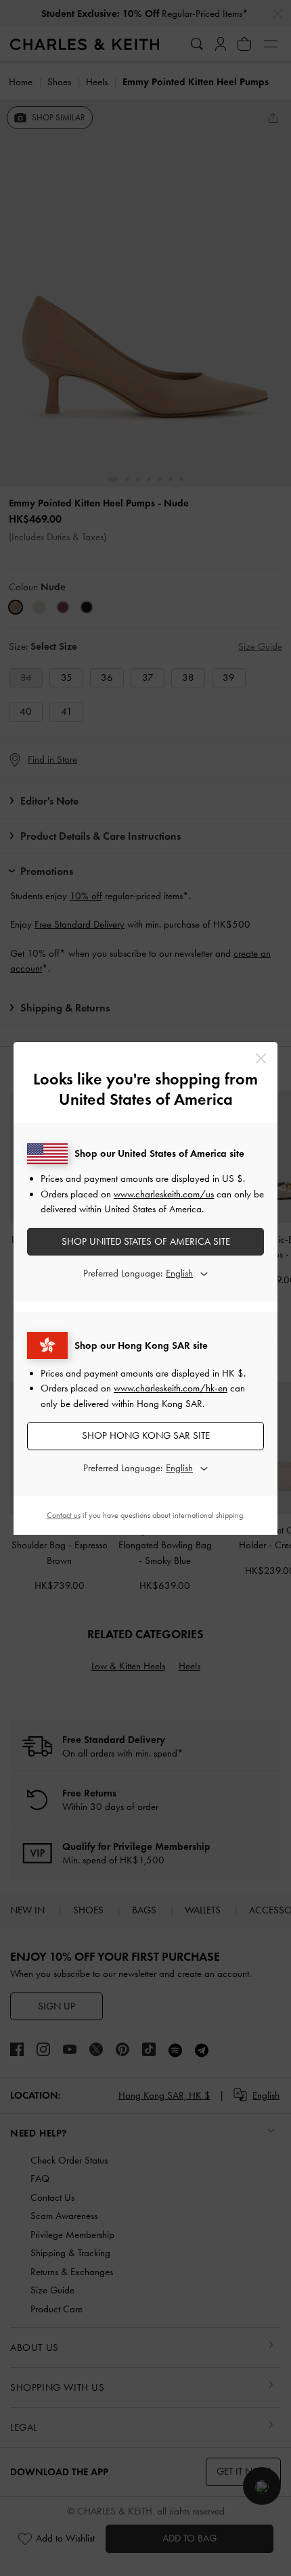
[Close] (261, 1058)
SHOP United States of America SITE (146, 1241)
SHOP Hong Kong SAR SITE (146, 1435)
